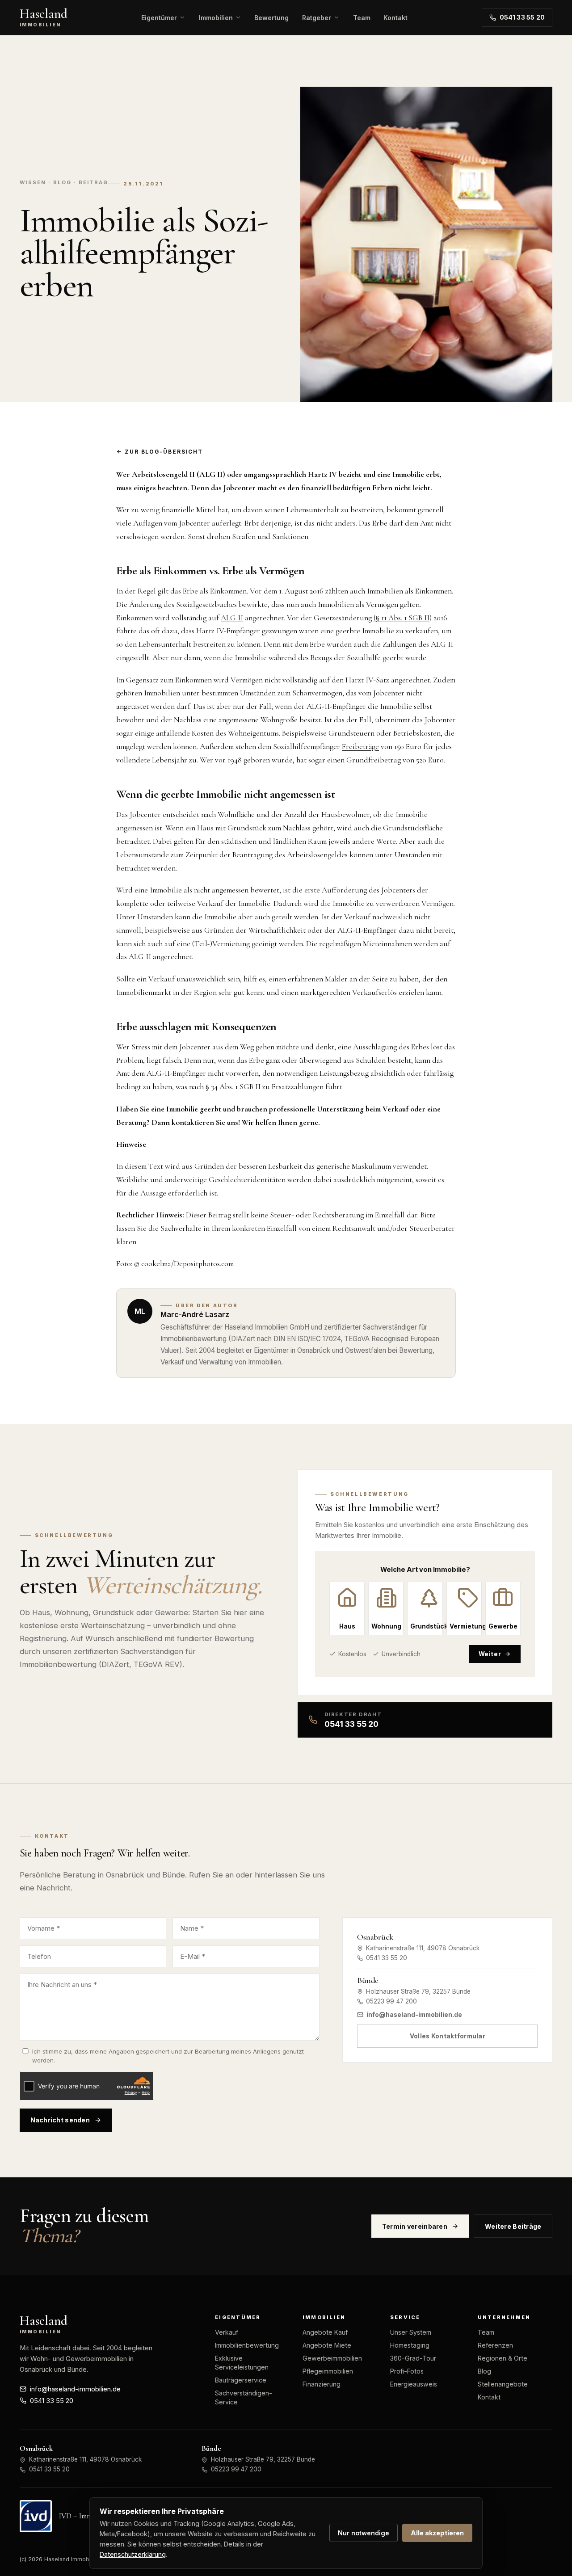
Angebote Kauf (325, 2332)
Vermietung (466, 1626)
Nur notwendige (364, 2533)
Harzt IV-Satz (367, 680)
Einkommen (228, 591)
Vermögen (247, 680)
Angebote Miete (327, 2345)
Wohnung (386, 1626)
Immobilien (216, 18)
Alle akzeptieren (437, 2533)
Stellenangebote (503, 2384)
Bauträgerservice (241, 2380)
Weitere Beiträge (513, 2226)
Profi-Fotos (407, 2371)
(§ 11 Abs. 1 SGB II (402, 618)
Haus (347, 1626)
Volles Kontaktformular (448, 2036)
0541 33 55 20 (522, 17)
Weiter (490, 1654)
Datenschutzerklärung (133, 2554)
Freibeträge (360, 747)
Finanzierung (322, 2384)
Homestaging (410, 2345)
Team (362, 18)
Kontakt (395, 18)
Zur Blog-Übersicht (164, 452)
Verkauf (227, 2332)
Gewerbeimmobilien (332, 2358)
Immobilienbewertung (247, 2345)
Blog (484, 2371)
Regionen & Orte (503, 2358)
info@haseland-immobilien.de (414, 2015)
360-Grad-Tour (413, 2358)
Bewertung (271, 18)
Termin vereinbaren (415, 2226)
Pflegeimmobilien (328, 2371)
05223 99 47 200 (391, 2001)
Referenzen (495, 2345)
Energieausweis (414, 2384)
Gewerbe (503, 1626)
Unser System (411, 2332)
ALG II (232, 618)
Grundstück (426, 1626)
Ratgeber (317, 18)
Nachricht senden (60, 2120)
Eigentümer (159, 18)
